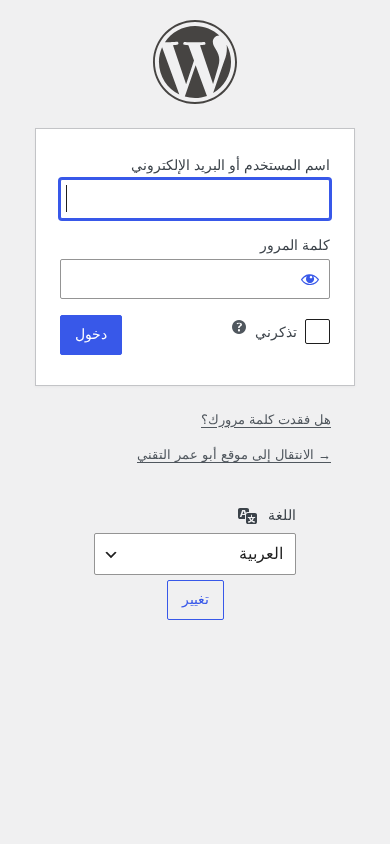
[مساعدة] (239, 327)
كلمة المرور (295, 245)
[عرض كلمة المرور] (310, 279)
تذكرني (276, 332)
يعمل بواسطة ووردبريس (195, 62)
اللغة (282, 515)
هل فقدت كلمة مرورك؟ (266, 419)
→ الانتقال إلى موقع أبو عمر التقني (234, 454)
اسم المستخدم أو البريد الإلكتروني (230, 165)
